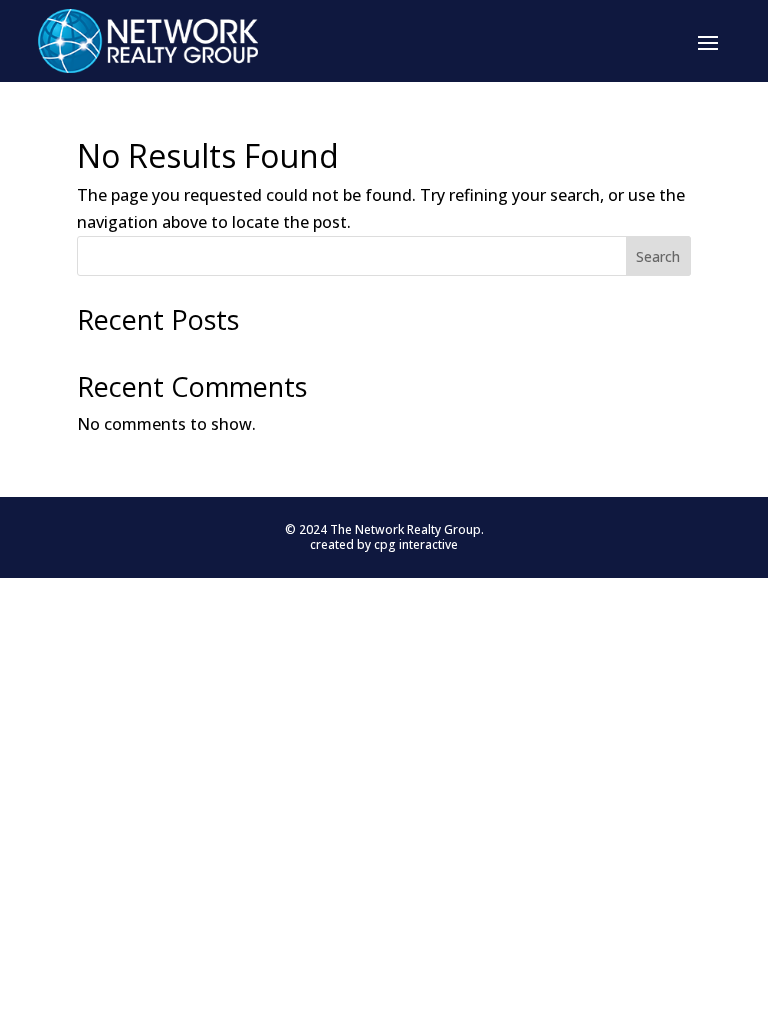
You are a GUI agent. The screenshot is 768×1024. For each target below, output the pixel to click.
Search (658, 256)
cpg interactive (416, 544)
